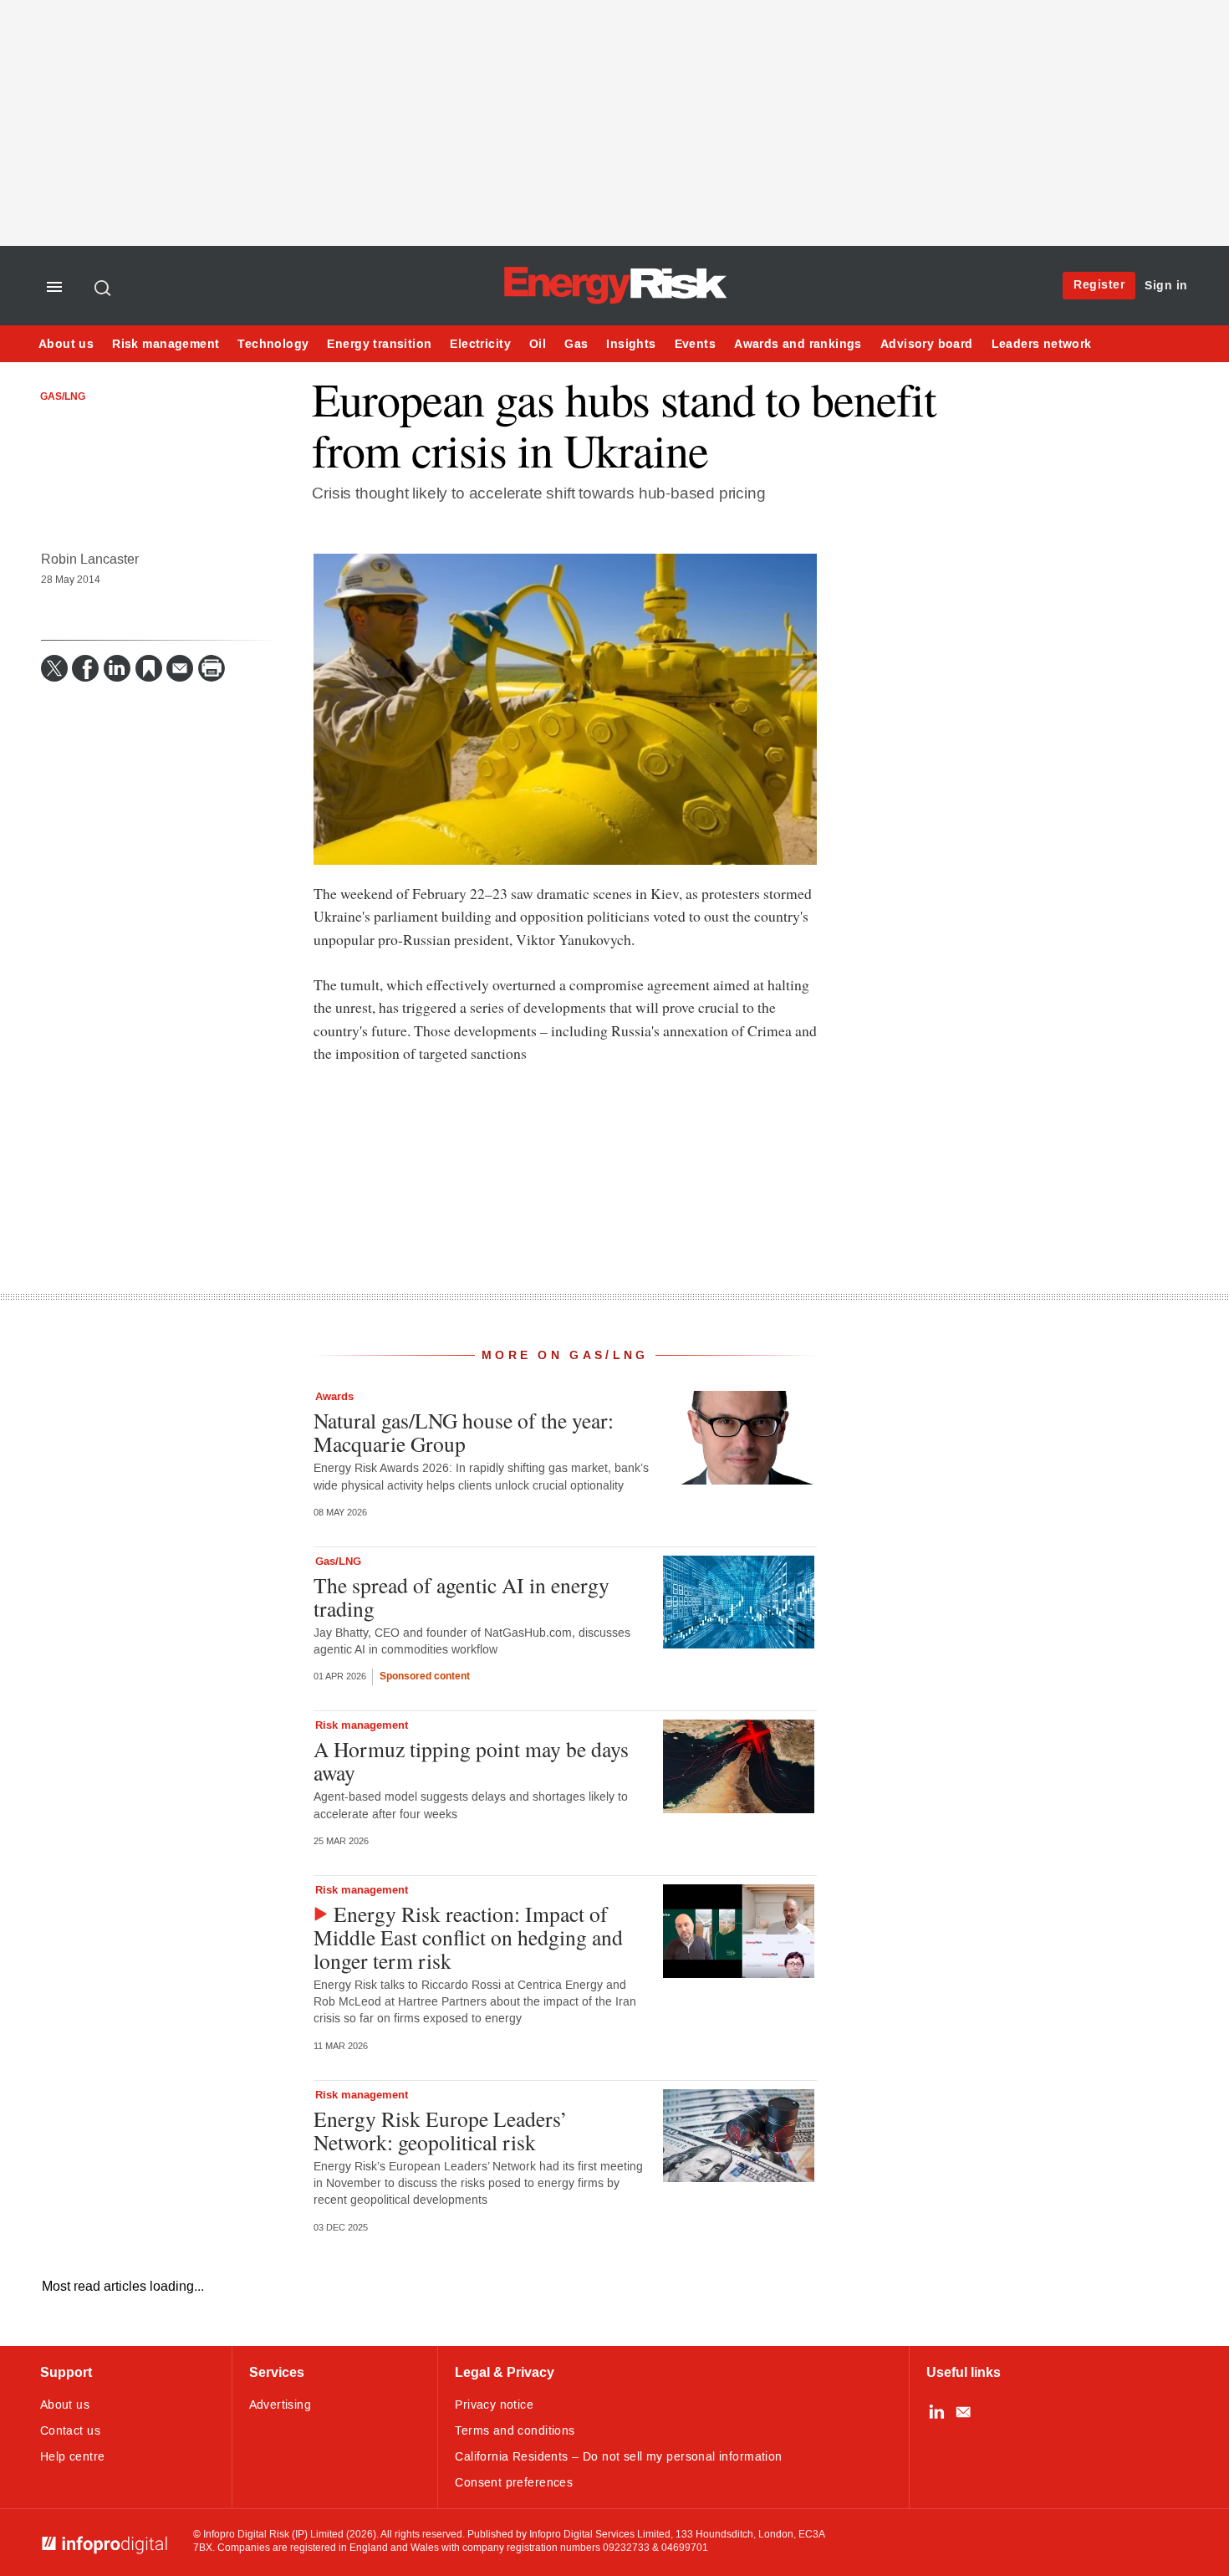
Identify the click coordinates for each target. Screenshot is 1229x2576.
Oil (538, 344)
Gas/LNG (63, 397)
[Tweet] (54, 668)
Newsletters (963, 2412)
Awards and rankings (798, 344)
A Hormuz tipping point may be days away (471, 1761)
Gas (576, 344)
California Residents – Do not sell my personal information (618, 2457)
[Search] (104, 288)
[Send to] (180, 668)
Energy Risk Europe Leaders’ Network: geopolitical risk (441, 2130)
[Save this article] (149, 668)
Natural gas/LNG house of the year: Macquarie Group (464, 1432)
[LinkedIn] (117, 668)
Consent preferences (514, 2483)
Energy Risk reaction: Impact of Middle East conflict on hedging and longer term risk (468, 1937)
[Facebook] (85, 668)
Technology (273, 344)
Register (1099, 285)
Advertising (280, 2405)
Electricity (480, 344)
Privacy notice (494, 2405)
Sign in (1166, 286)
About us (66, 344)
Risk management (166, 344)
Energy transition (379, 344)
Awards (334, 1397)
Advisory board (927, 344)
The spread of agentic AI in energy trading (462, 1597)
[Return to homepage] (614, 302)
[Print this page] (212, 668)
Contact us (70, 2431)
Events (695, 344)
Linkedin (936, 2412)
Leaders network (1042, 344)
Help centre (73, 2457)
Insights (631, 344)
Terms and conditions (515, 2431)
